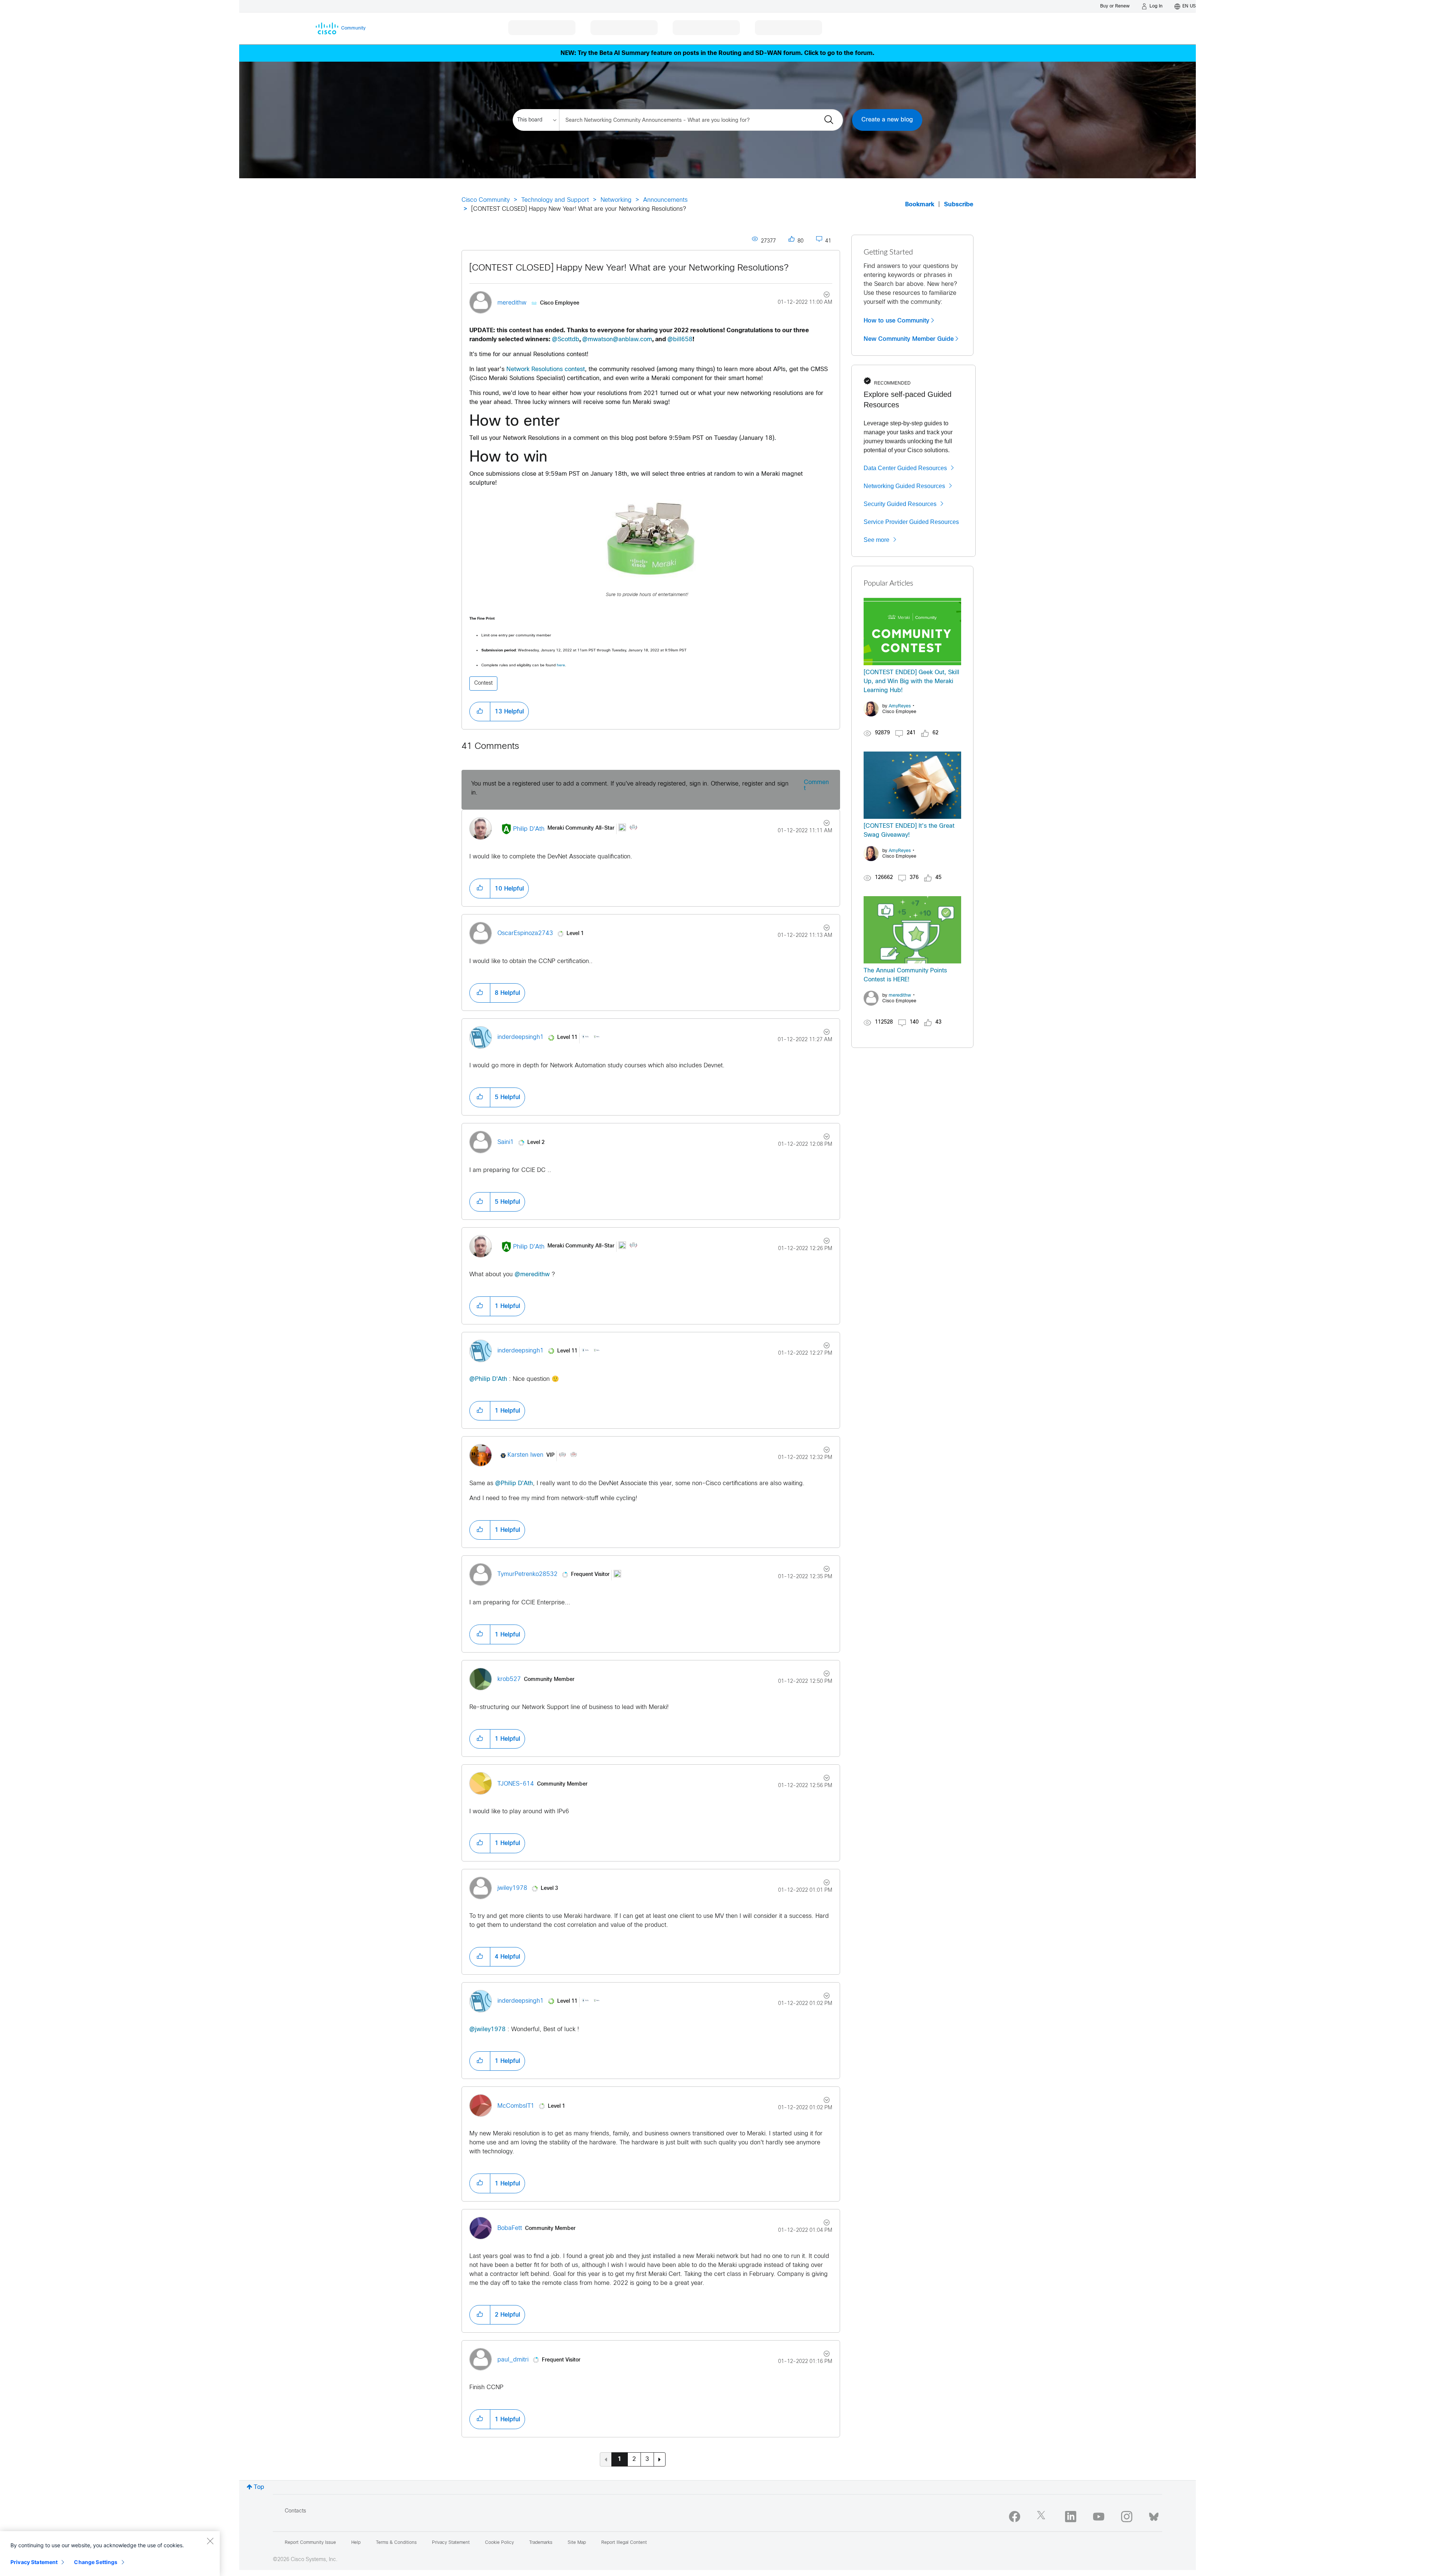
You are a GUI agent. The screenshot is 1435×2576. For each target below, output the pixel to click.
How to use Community (897, 321)
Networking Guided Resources (904, 486)
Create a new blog (887, 120)
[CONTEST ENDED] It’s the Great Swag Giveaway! (909, 831)
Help (356, 2543)
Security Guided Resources (900, 504)
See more (877, 540)
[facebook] (1015, 2517)
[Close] (210, 2541)
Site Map (577, 2543)
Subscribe (959, 205)
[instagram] (1127, 2517)
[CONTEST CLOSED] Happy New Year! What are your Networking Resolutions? (629, 268)
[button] (651, 539)
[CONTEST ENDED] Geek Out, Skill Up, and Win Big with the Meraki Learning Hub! (911, 681)
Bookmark (920, 205)
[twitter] (1043, 2517)
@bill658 (680, 340)
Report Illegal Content (624, 2543)
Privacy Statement (34, 2562)
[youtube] (1099, 2517)
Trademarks (541, 2543)
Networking (616, 200)
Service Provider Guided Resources (911, 522)
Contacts (295, 2511)
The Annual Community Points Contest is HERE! (905, 975)
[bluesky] (1154, 2515)
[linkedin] (1071, 2517)
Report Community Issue (310, 2543)
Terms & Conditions (396, 2543)
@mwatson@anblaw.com (617, 340)
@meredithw (532, 1275)
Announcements (665, 200)
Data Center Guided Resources (905, 468)
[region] (110, 2554)
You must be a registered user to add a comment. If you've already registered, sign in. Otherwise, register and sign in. (630, 788)
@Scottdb (566, 340)
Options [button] (822, 296)
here (561, 665)
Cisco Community (486, 200)
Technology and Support (555, 200)
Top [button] (259, 2487)
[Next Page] (660, 2459)
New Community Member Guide (909, 339)
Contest (483, 683)
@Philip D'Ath (488, 1379)
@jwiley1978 (487, 2029)
